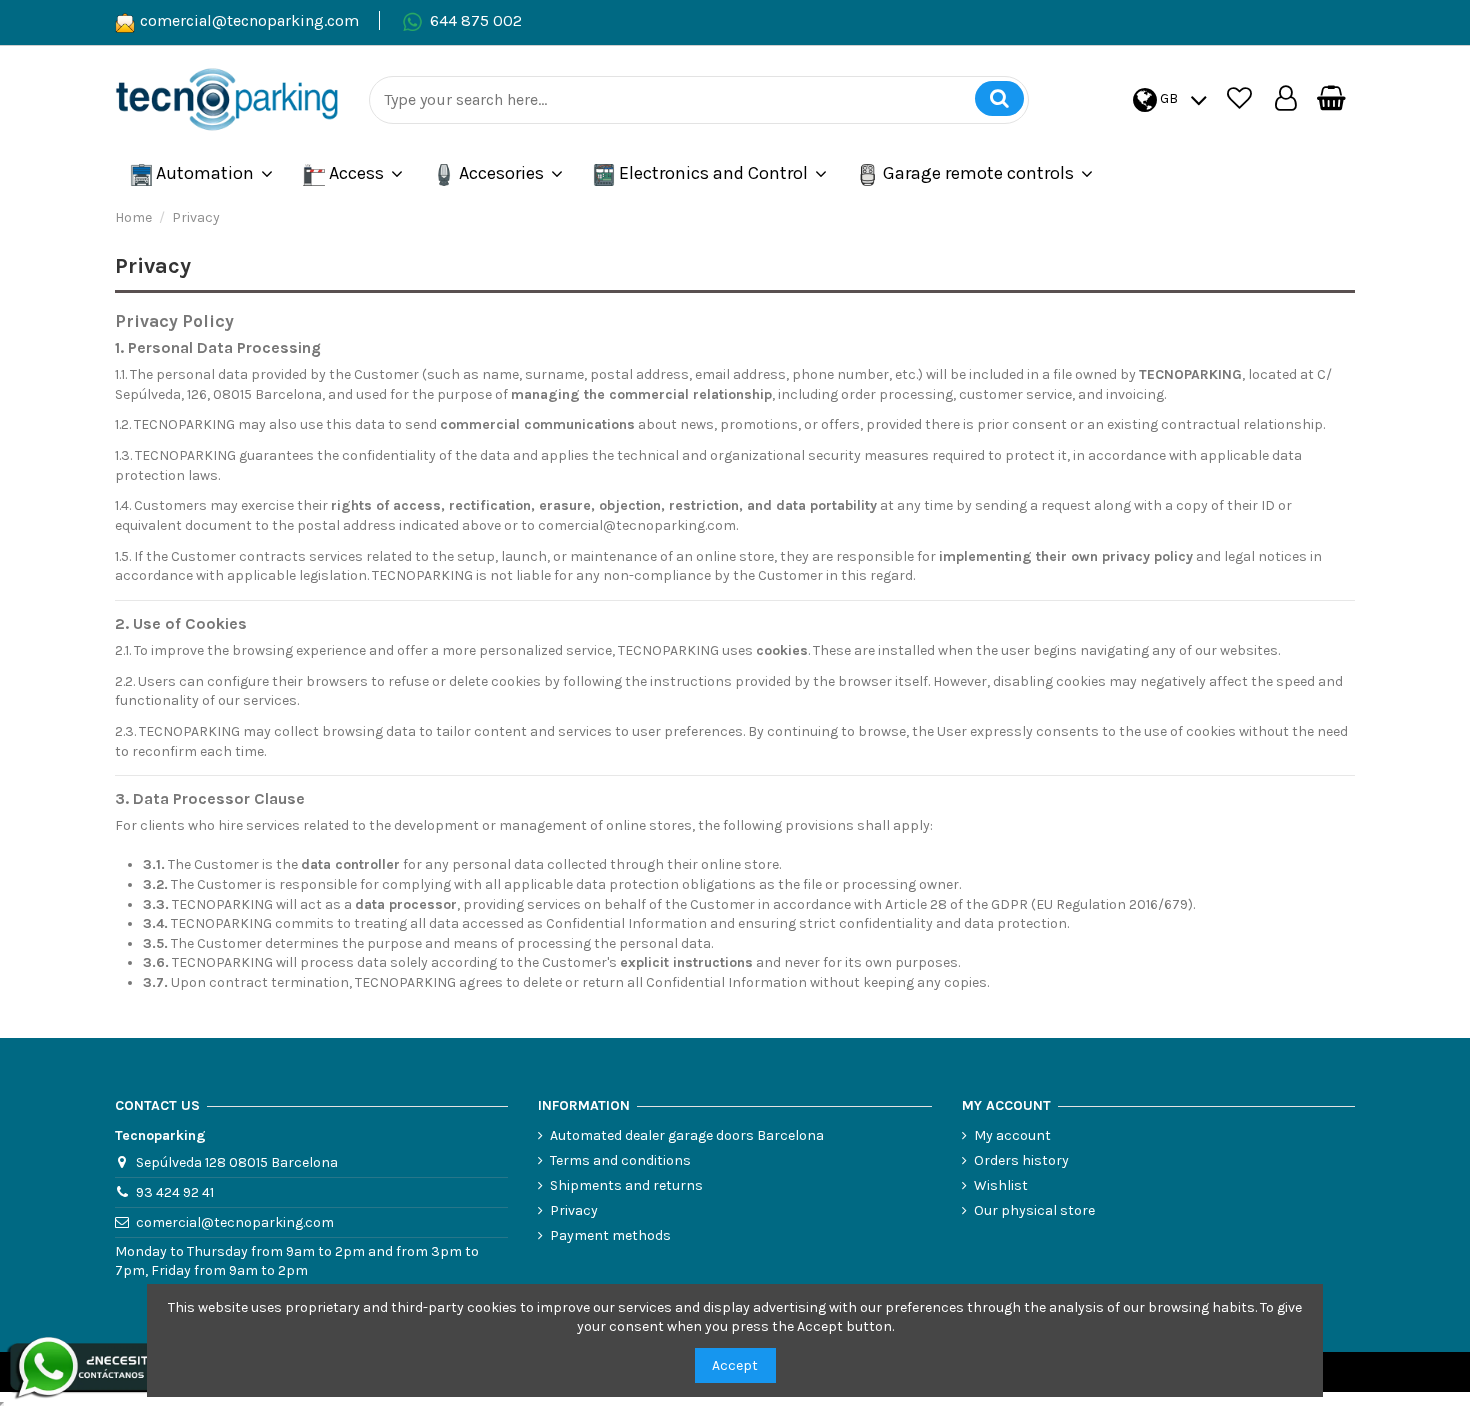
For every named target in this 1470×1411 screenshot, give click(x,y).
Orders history (1021, 1160)
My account (1012, 1135)
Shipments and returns (626, 1185)
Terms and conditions (620, 1160)
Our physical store (1034, 1210)
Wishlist (1001, 1185)
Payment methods (610, 1235)
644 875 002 (476, 20)
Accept (735, 1365)
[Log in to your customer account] (1286, 99)
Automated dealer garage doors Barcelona (687, 1135)
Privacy (574, 1210)
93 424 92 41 (175, 1192)
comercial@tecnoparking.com (249, 20)
